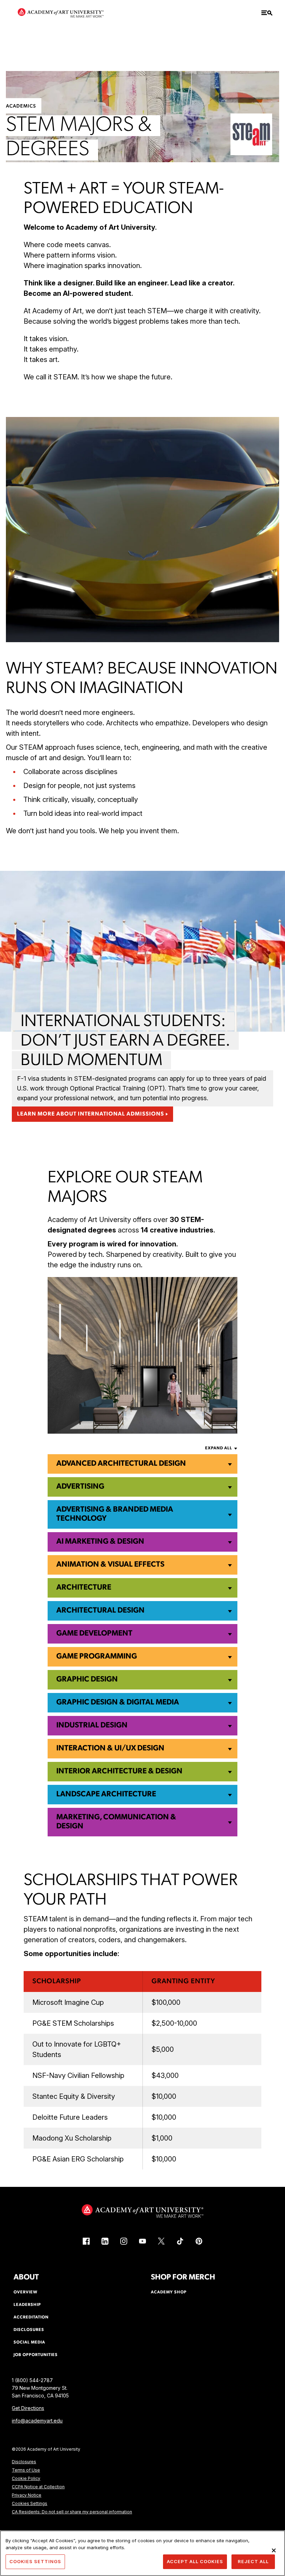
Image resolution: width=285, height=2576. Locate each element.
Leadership (27, 2305)
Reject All (253, 2561)
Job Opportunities (36, 2355)
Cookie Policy (26, 2478)
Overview (26, 2292)
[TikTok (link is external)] (180, 2241)
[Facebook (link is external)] (86, 2241)
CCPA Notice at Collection (38, 2487)
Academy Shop (169, 2292)
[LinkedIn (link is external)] (105, 2241)
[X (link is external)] (161, 2241)
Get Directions (28, 2408)
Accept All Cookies (195, 2561)
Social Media (29, 2342)
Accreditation (31, 2317)
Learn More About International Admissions (91, 1114)
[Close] (274, 2550)
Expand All (219, 1448)
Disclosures (24, 2462)
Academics (21, 106)
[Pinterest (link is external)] (199, 2241)
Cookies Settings (30, 2503)
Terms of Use (26, 2470)
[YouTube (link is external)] (142, 2241)
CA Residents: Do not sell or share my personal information (72, 2512)
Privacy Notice (27, 2495)
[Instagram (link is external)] (124, 2241)
